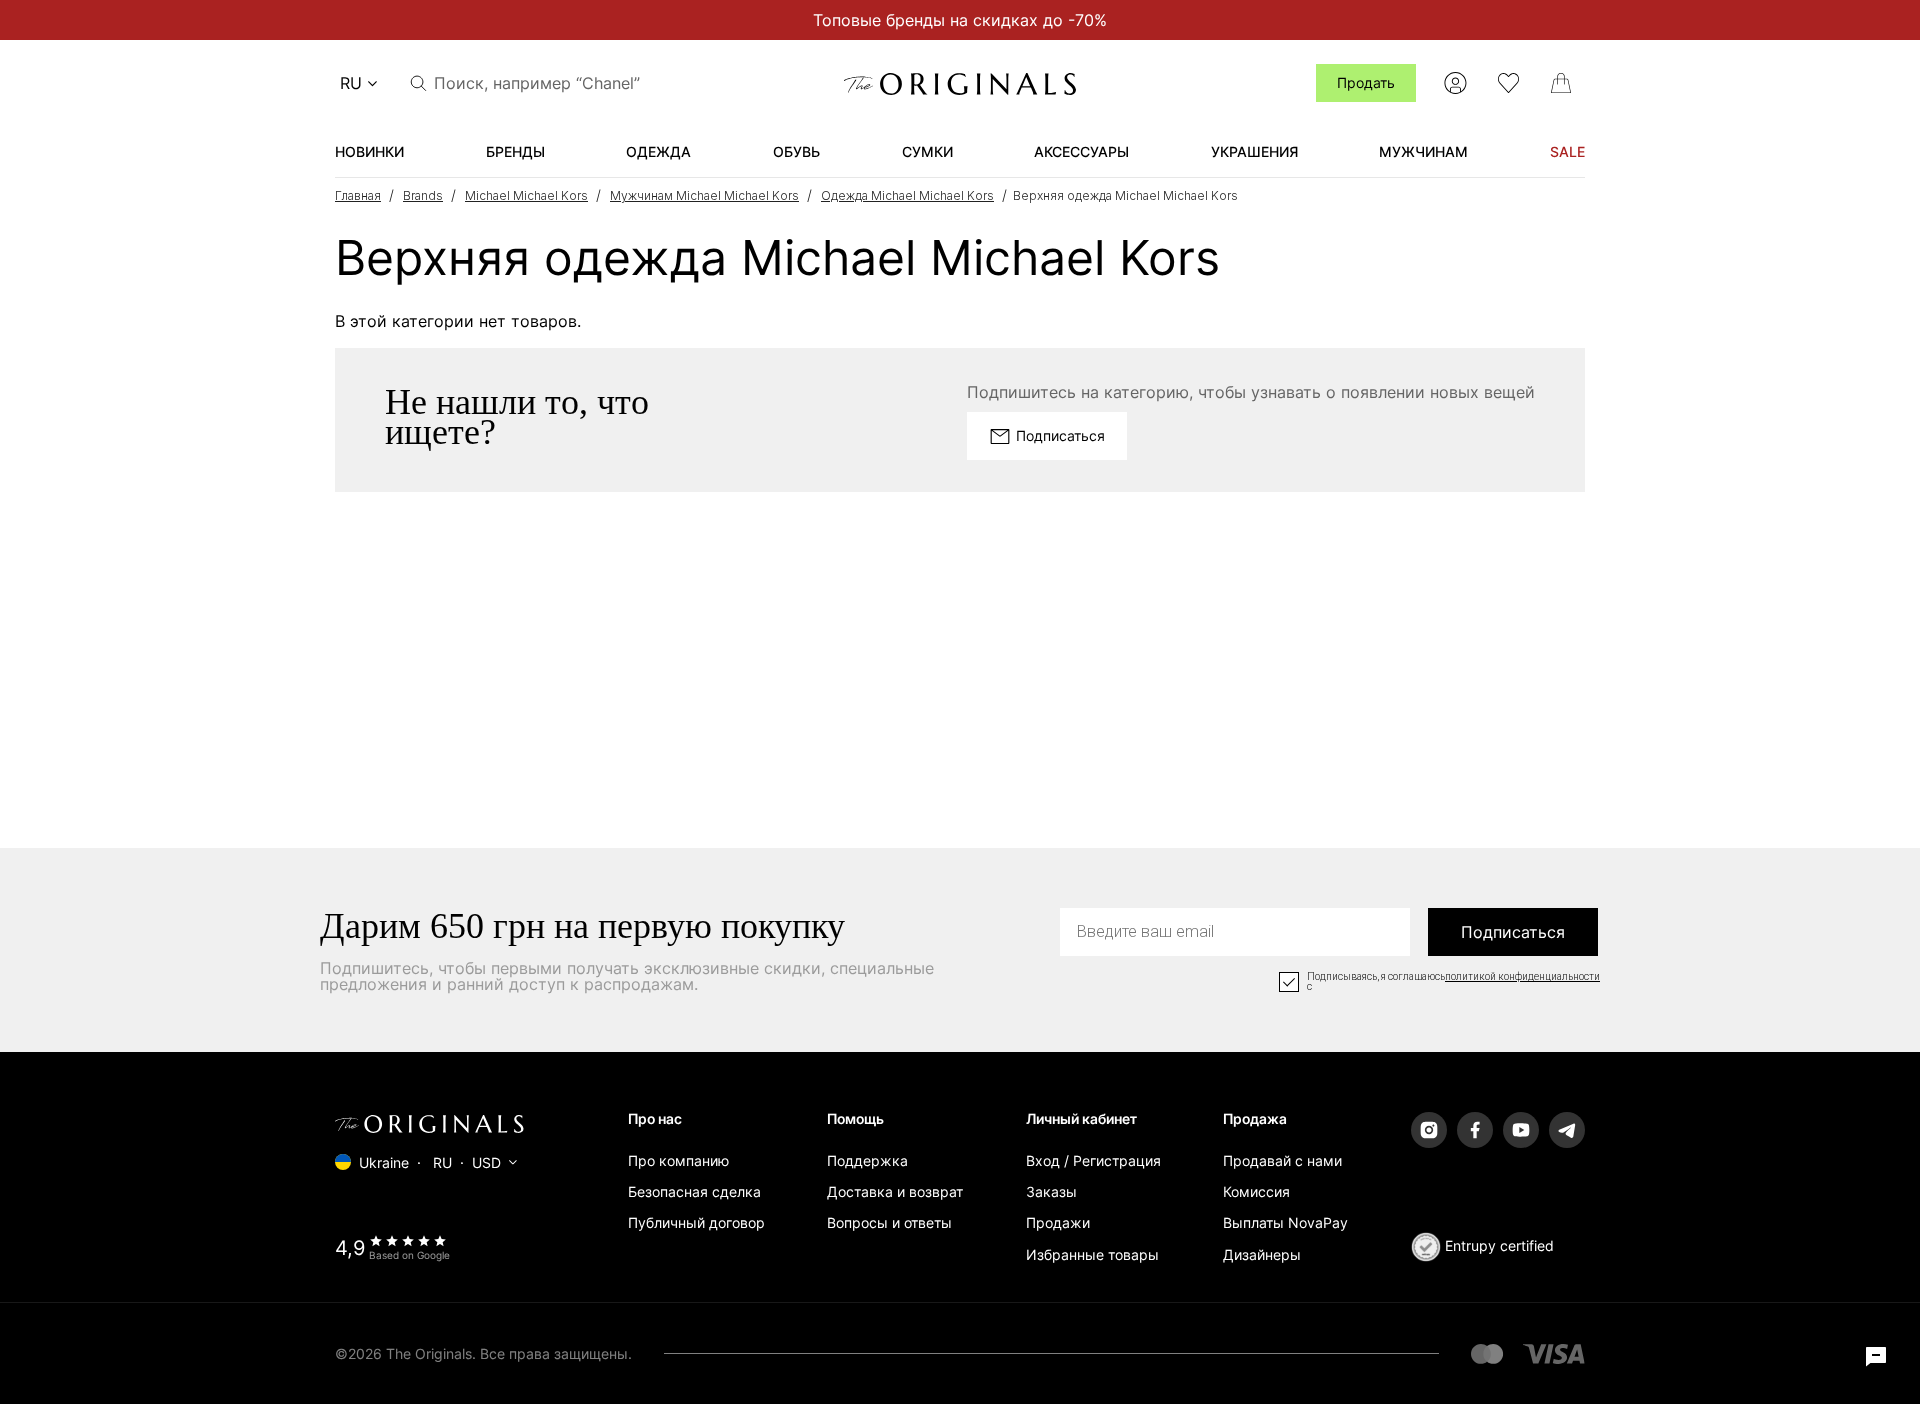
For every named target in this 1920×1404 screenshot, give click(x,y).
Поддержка (867, 1160)
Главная (358, 195)
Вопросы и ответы (889, 1222)
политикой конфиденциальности (1522, 977)
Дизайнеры (1262, 1254)
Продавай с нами (1282, 1160)
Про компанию (678, 1160)
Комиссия (1256, 1191)
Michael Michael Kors (526, 195)
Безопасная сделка (694, 1191)
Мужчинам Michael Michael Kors (704, 195)
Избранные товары (1092, 1254)
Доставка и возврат (895, 1191)
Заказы (1051, 1191)
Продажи (1058, 1222)
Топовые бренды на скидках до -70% (960, 20)
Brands (423, 195)
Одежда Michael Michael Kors (907, 195)
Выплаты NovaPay (1285, 1222)
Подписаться (1513, 932)
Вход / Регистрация (1093, 1160)
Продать (1366, 82)
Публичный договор (696, 1222)
